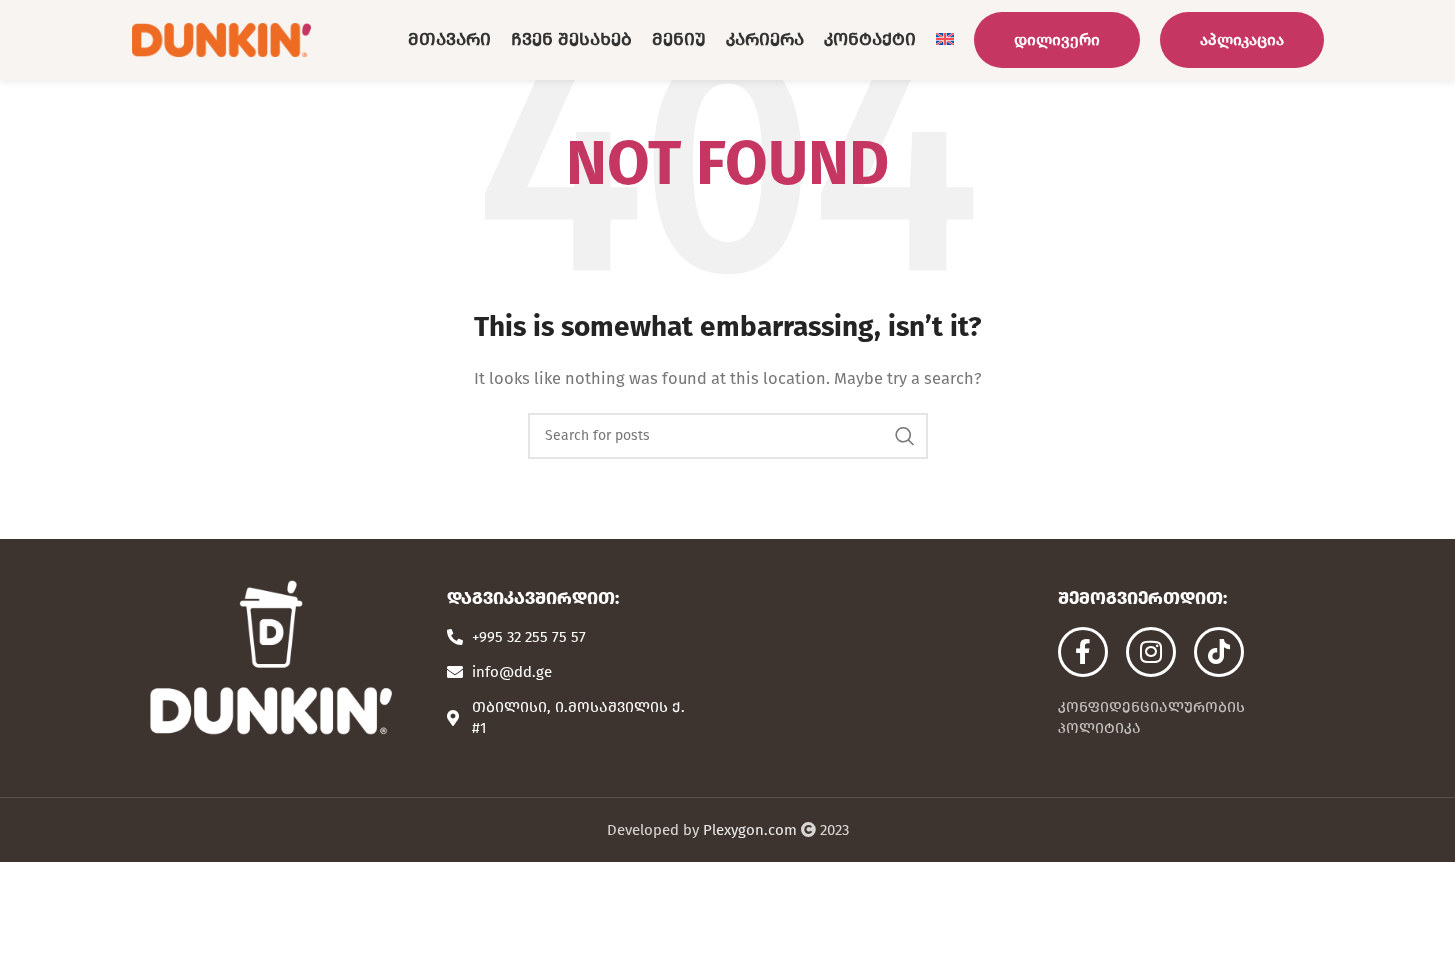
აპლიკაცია (1242, 39)
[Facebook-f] (1083, 652)
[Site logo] (222, 39)
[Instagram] (1151, 652)
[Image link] (270, 657)
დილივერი (1057, 39)
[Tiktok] (1219, 652)
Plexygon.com (750, 830)
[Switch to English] (945, 40)
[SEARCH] (905, 436)
